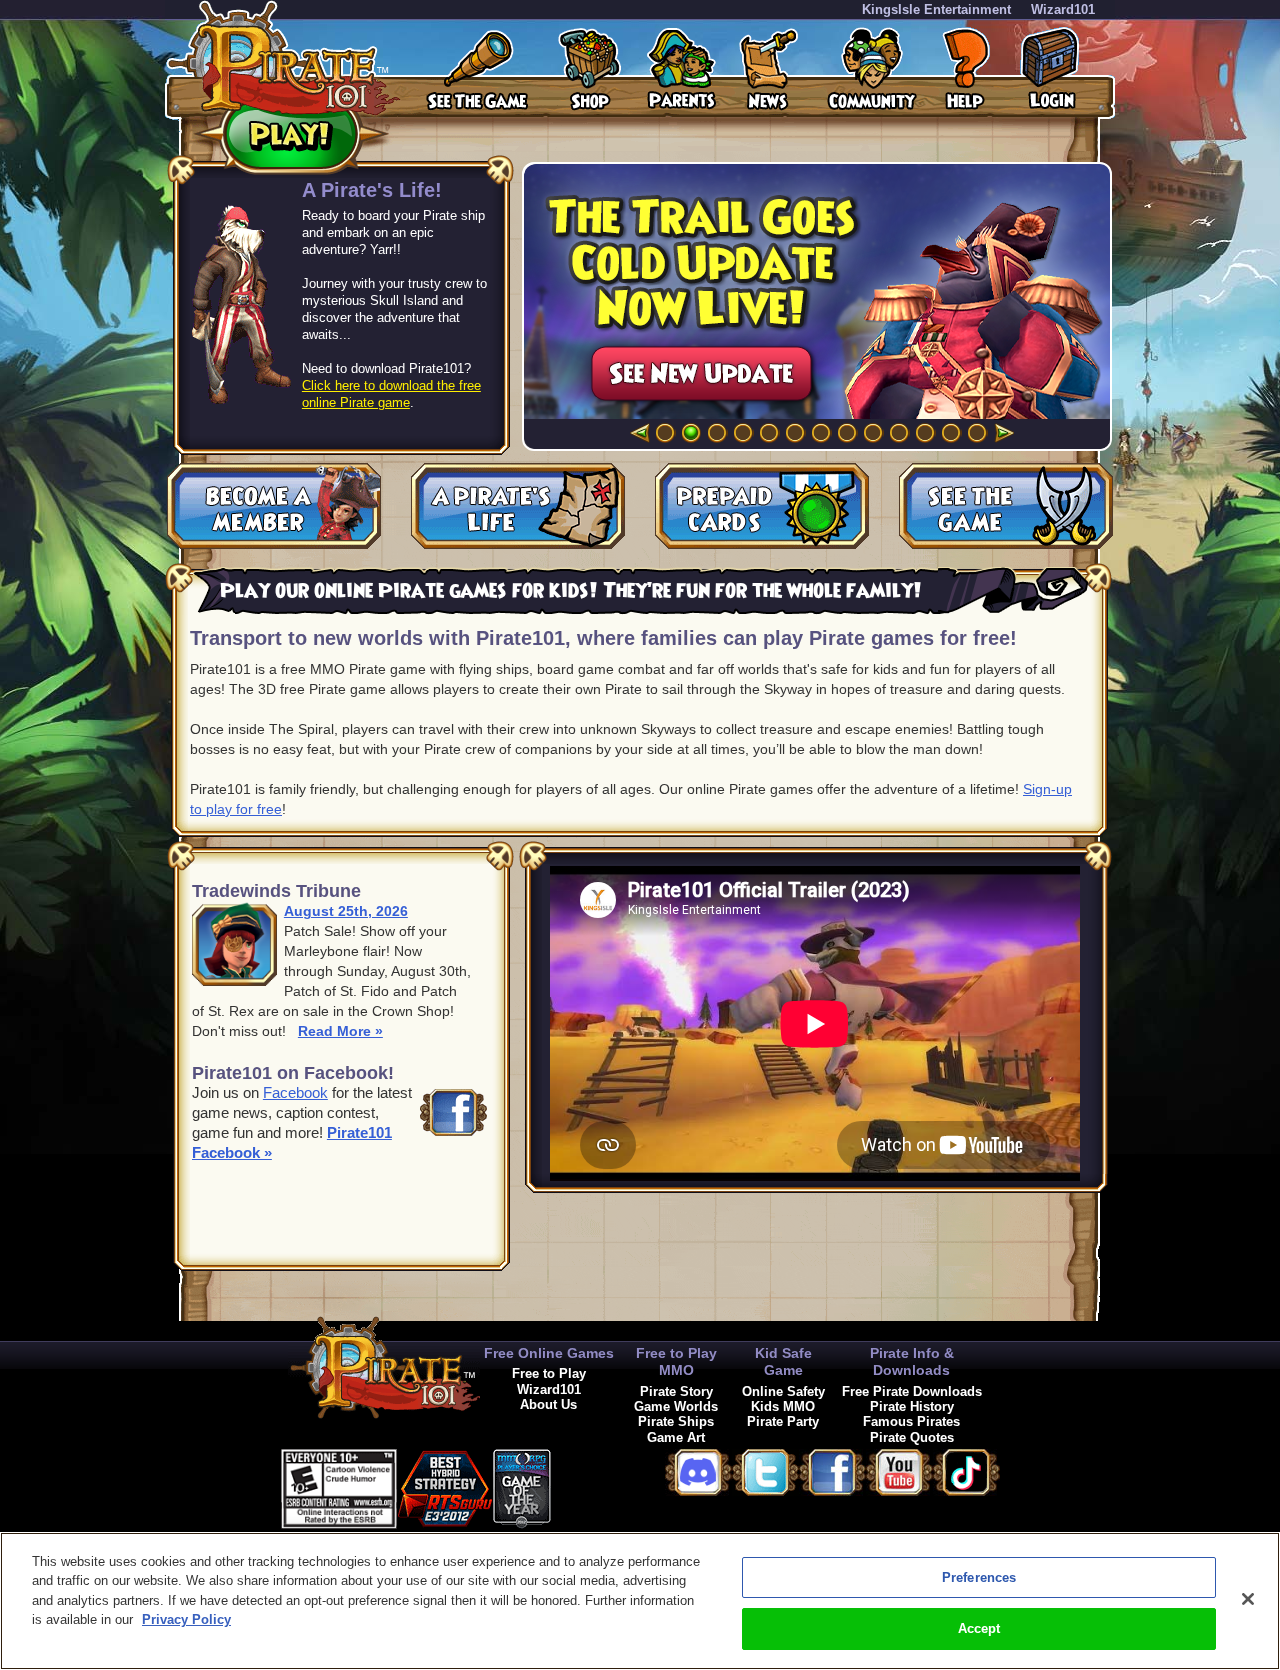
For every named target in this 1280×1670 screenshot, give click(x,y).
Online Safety (783, 1391)
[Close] (1248, 1599)
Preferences (979, 1577)
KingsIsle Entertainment (936, 9)
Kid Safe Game (783, 1361)
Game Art (676, 1437)
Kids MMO (783, 1406)
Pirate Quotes (912, 1437)
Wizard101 (1063, 9)
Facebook (295, 1092)
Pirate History (912, 1406)
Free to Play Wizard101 (549, 1381)
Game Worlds (676, 1406)
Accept (979, 1628)
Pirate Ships (676, 1421)
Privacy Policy (186, 1619)
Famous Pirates (911, 1421)
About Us (548, 1404)
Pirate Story (676, 1391)
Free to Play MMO (676, 1361)
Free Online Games (549, 1353)
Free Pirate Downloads (912, 1391)
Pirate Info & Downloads (912, 1361)
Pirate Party (783, 1421)
